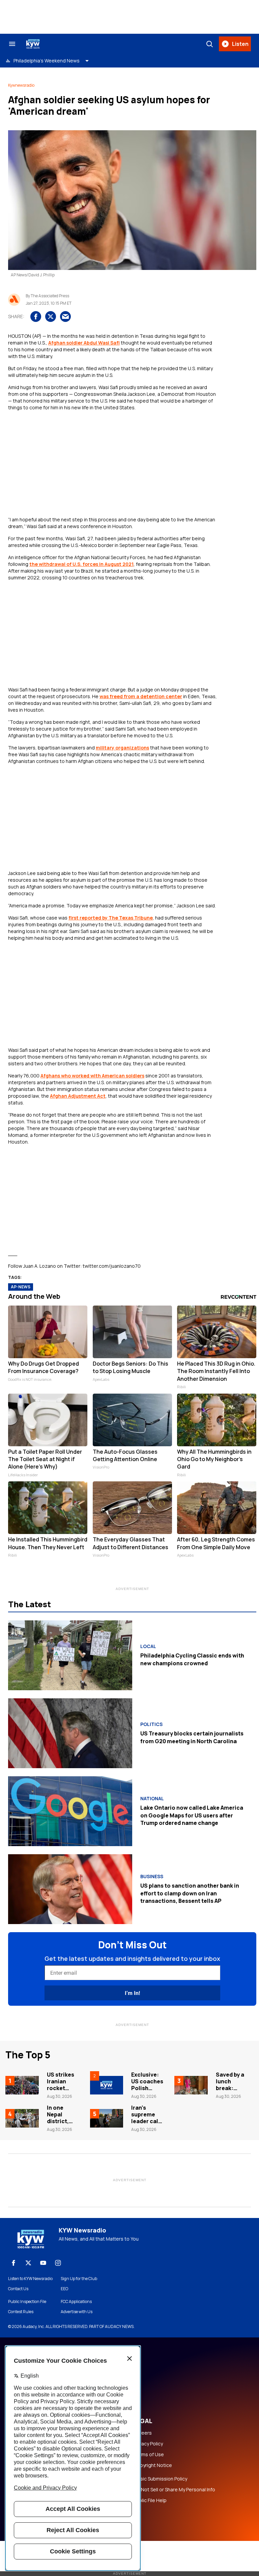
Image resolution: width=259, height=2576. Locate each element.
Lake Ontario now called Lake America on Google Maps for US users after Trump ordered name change (192, 1815)
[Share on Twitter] (51, 317)
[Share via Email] (65, 317)
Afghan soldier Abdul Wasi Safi (84, 343)
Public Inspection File (27, 2302)
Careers (143, 2433)
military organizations (122, 748)
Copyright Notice (153, 2465)
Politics (151, 1724)
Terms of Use (149, 2455)
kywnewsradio (21, 85)
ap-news (21, 1287)
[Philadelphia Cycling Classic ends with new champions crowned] (70, 1655)
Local (148, 1646)
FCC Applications (76, 2302)
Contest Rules (21, 2312)
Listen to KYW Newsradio (30, 2279)
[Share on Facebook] (36, 317)
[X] (28, 2263)
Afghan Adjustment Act (78, 1096)
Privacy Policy (148, 2444)
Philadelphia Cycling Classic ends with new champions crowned (192, 1659)
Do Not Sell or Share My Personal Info (174, 2490)
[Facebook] (13, 2263)
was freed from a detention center (141, 696)
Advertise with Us (77, 2312)
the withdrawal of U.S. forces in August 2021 (81, 564)
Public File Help (150, 2500)
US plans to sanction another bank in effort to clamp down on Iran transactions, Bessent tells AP (190, 1893)
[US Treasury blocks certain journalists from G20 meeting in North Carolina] (70, 1733)
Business (152, 1876)
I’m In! (132, 1993)
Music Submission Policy (160, 2479)
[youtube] (43, 2263)
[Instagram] (58, 2263)
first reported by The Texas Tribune (111, 918)
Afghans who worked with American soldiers (92, 1076)
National (152, 1799)
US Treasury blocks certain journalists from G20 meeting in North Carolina (192, 1737)
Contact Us (18, 2289)
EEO (64, 2289)
